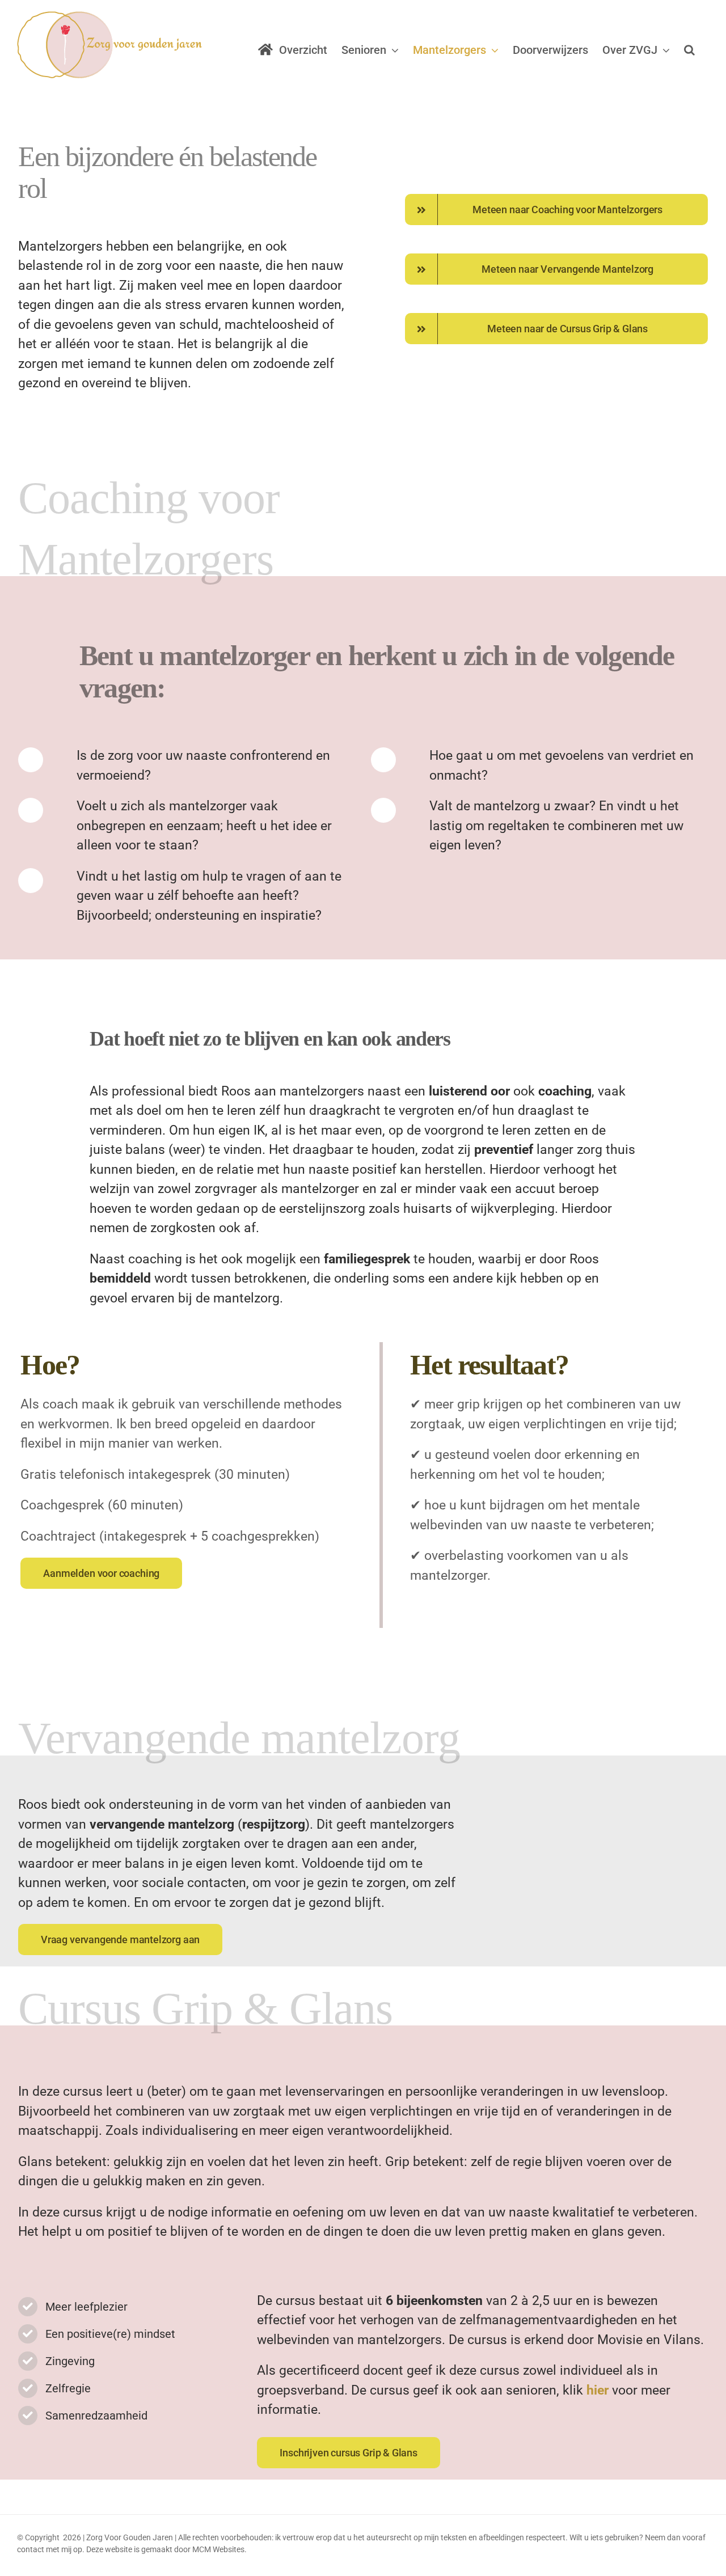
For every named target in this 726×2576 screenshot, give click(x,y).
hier (598, 2390)
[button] (689, 50)
